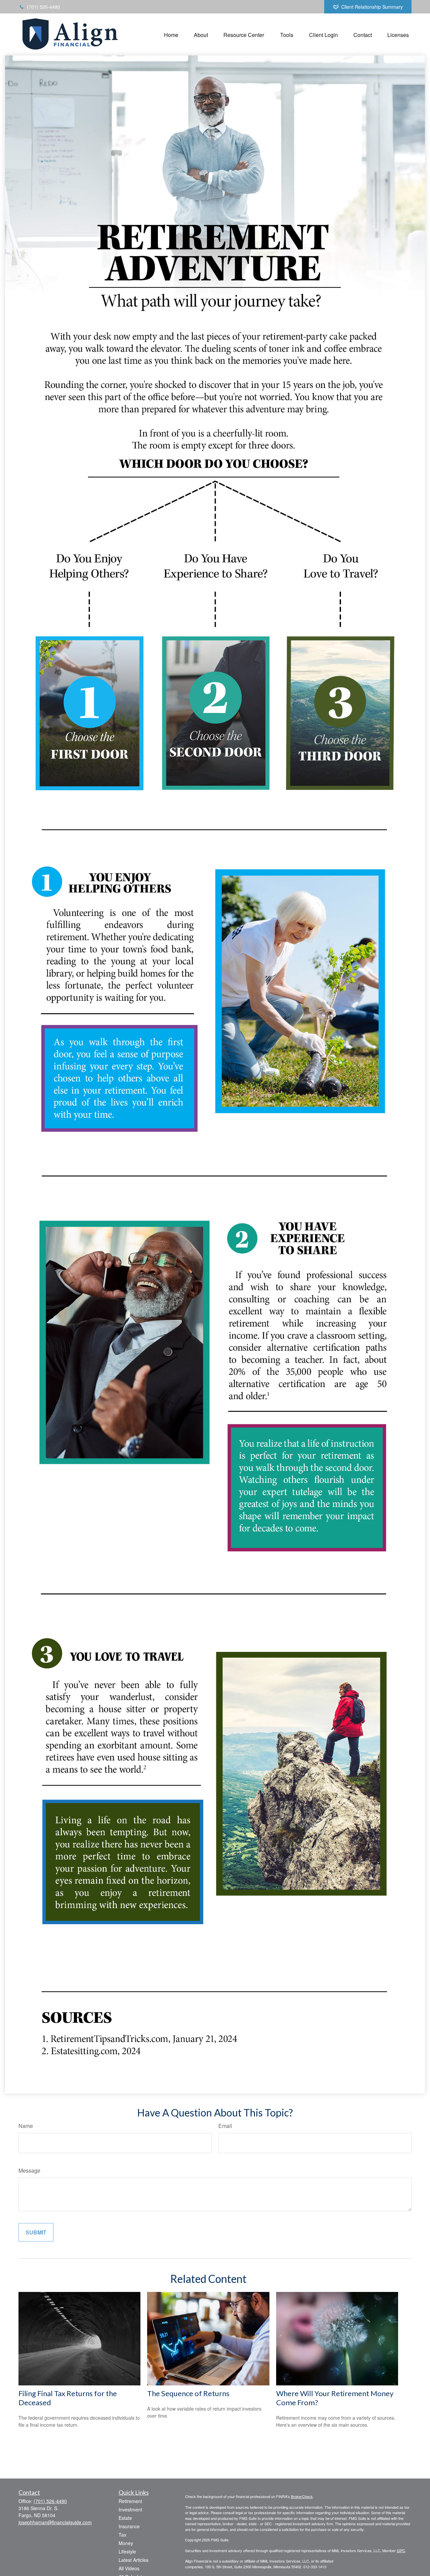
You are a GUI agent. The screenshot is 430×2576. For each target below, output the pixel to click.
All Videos (129, 2568)
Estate (125, 2518)
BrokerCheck (302, 2496)
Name (26, 2126)
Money (126, 2543)
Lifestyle (127, 2551)
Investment (130, 2509)
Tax (122, 2535)
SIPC (401, 2550)
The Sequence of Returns (188, 2393)
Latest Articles (134, 2560)
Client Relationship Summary (372, 7)
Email (225, 2126)
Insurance (129, 2526)
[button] (171, 34)
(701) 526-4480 (44, 7)
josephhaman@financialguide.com (55, 2522)
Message (29, 2170)
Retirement (130, 2501)
